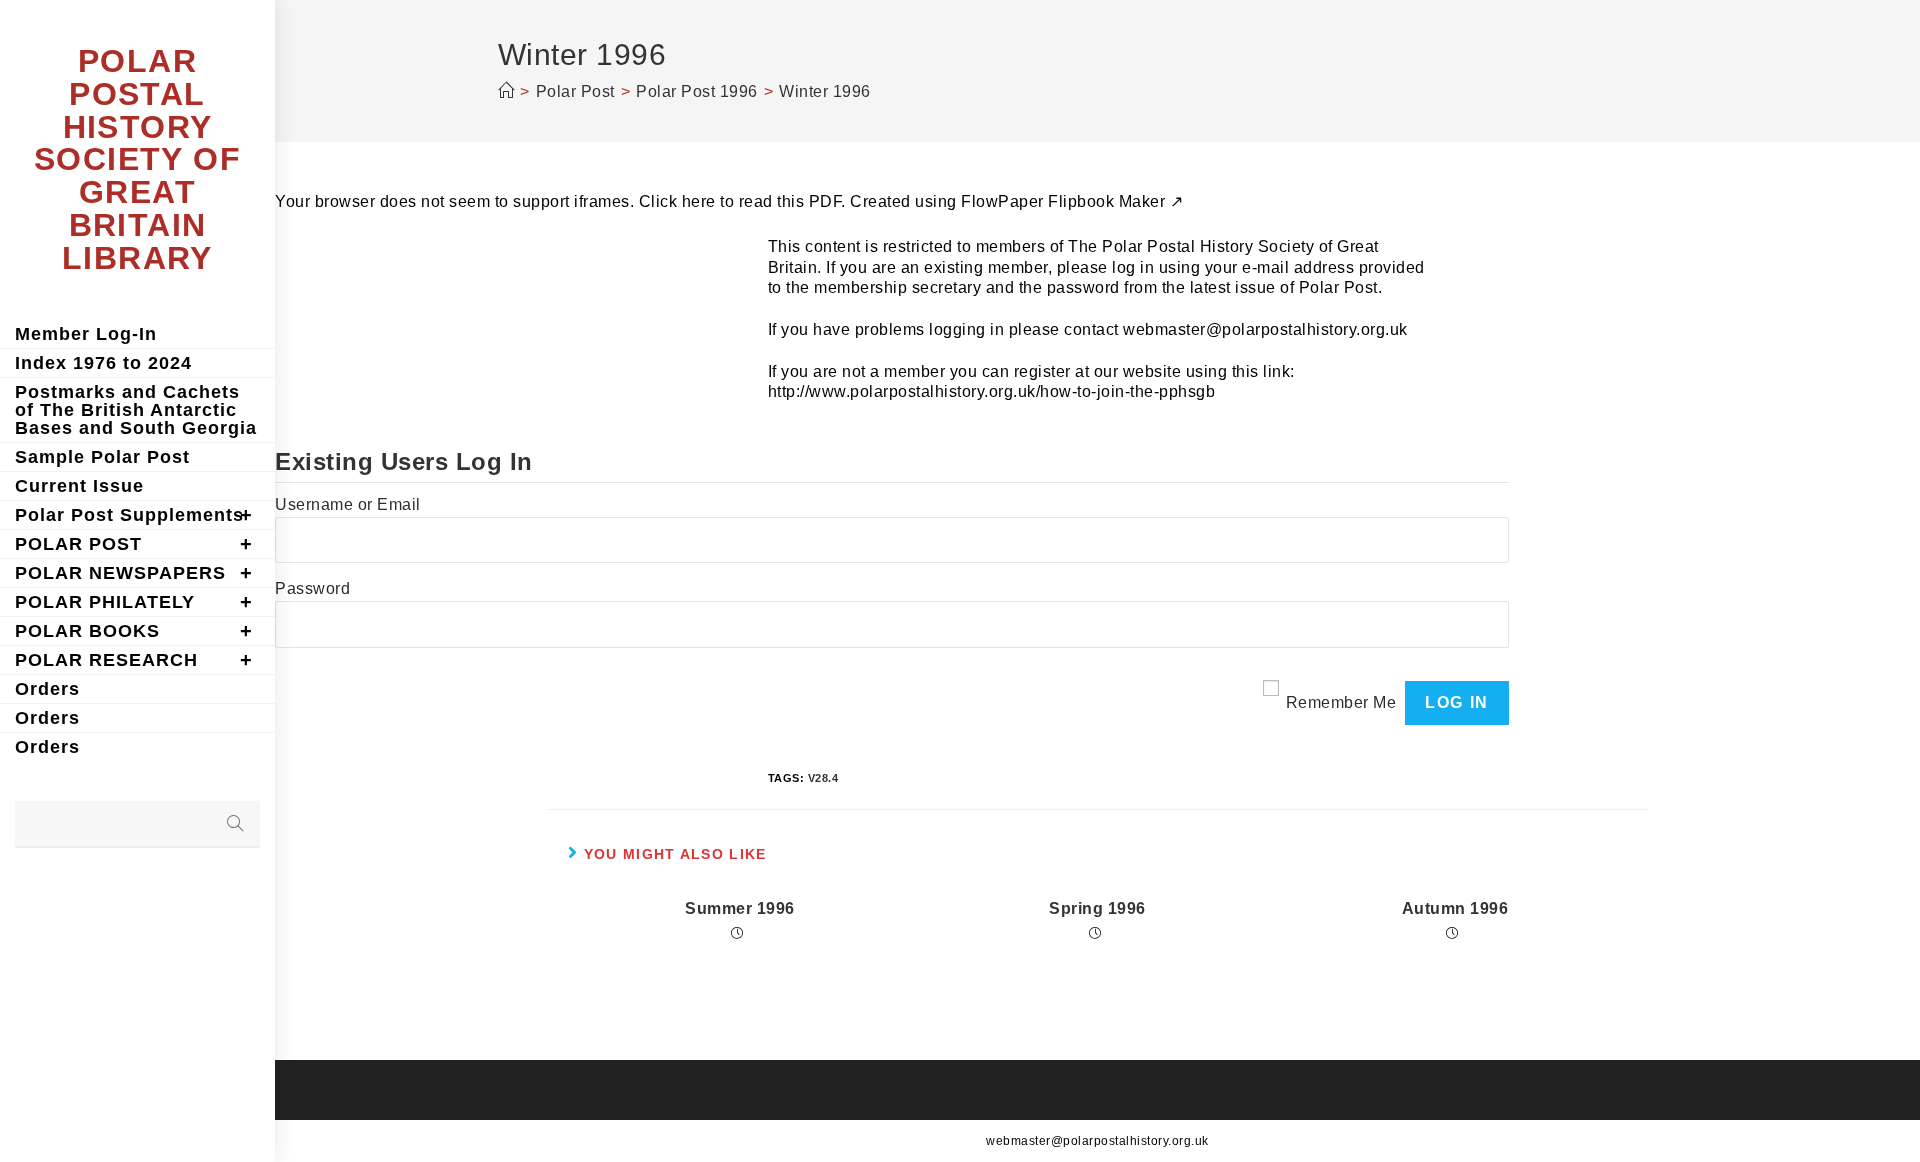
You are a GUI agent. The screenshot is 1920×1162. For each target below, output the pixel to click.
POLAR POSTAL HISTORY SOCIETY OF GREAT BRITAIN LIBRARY (137, 159)
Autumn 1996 (1455, 908)
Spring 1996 (1097, 908)
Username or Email (348, 504)
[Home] (506, 91)
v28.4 (823, 778)
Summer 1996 (740, 908)
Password (312, 588)
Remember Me (1341, 702)
